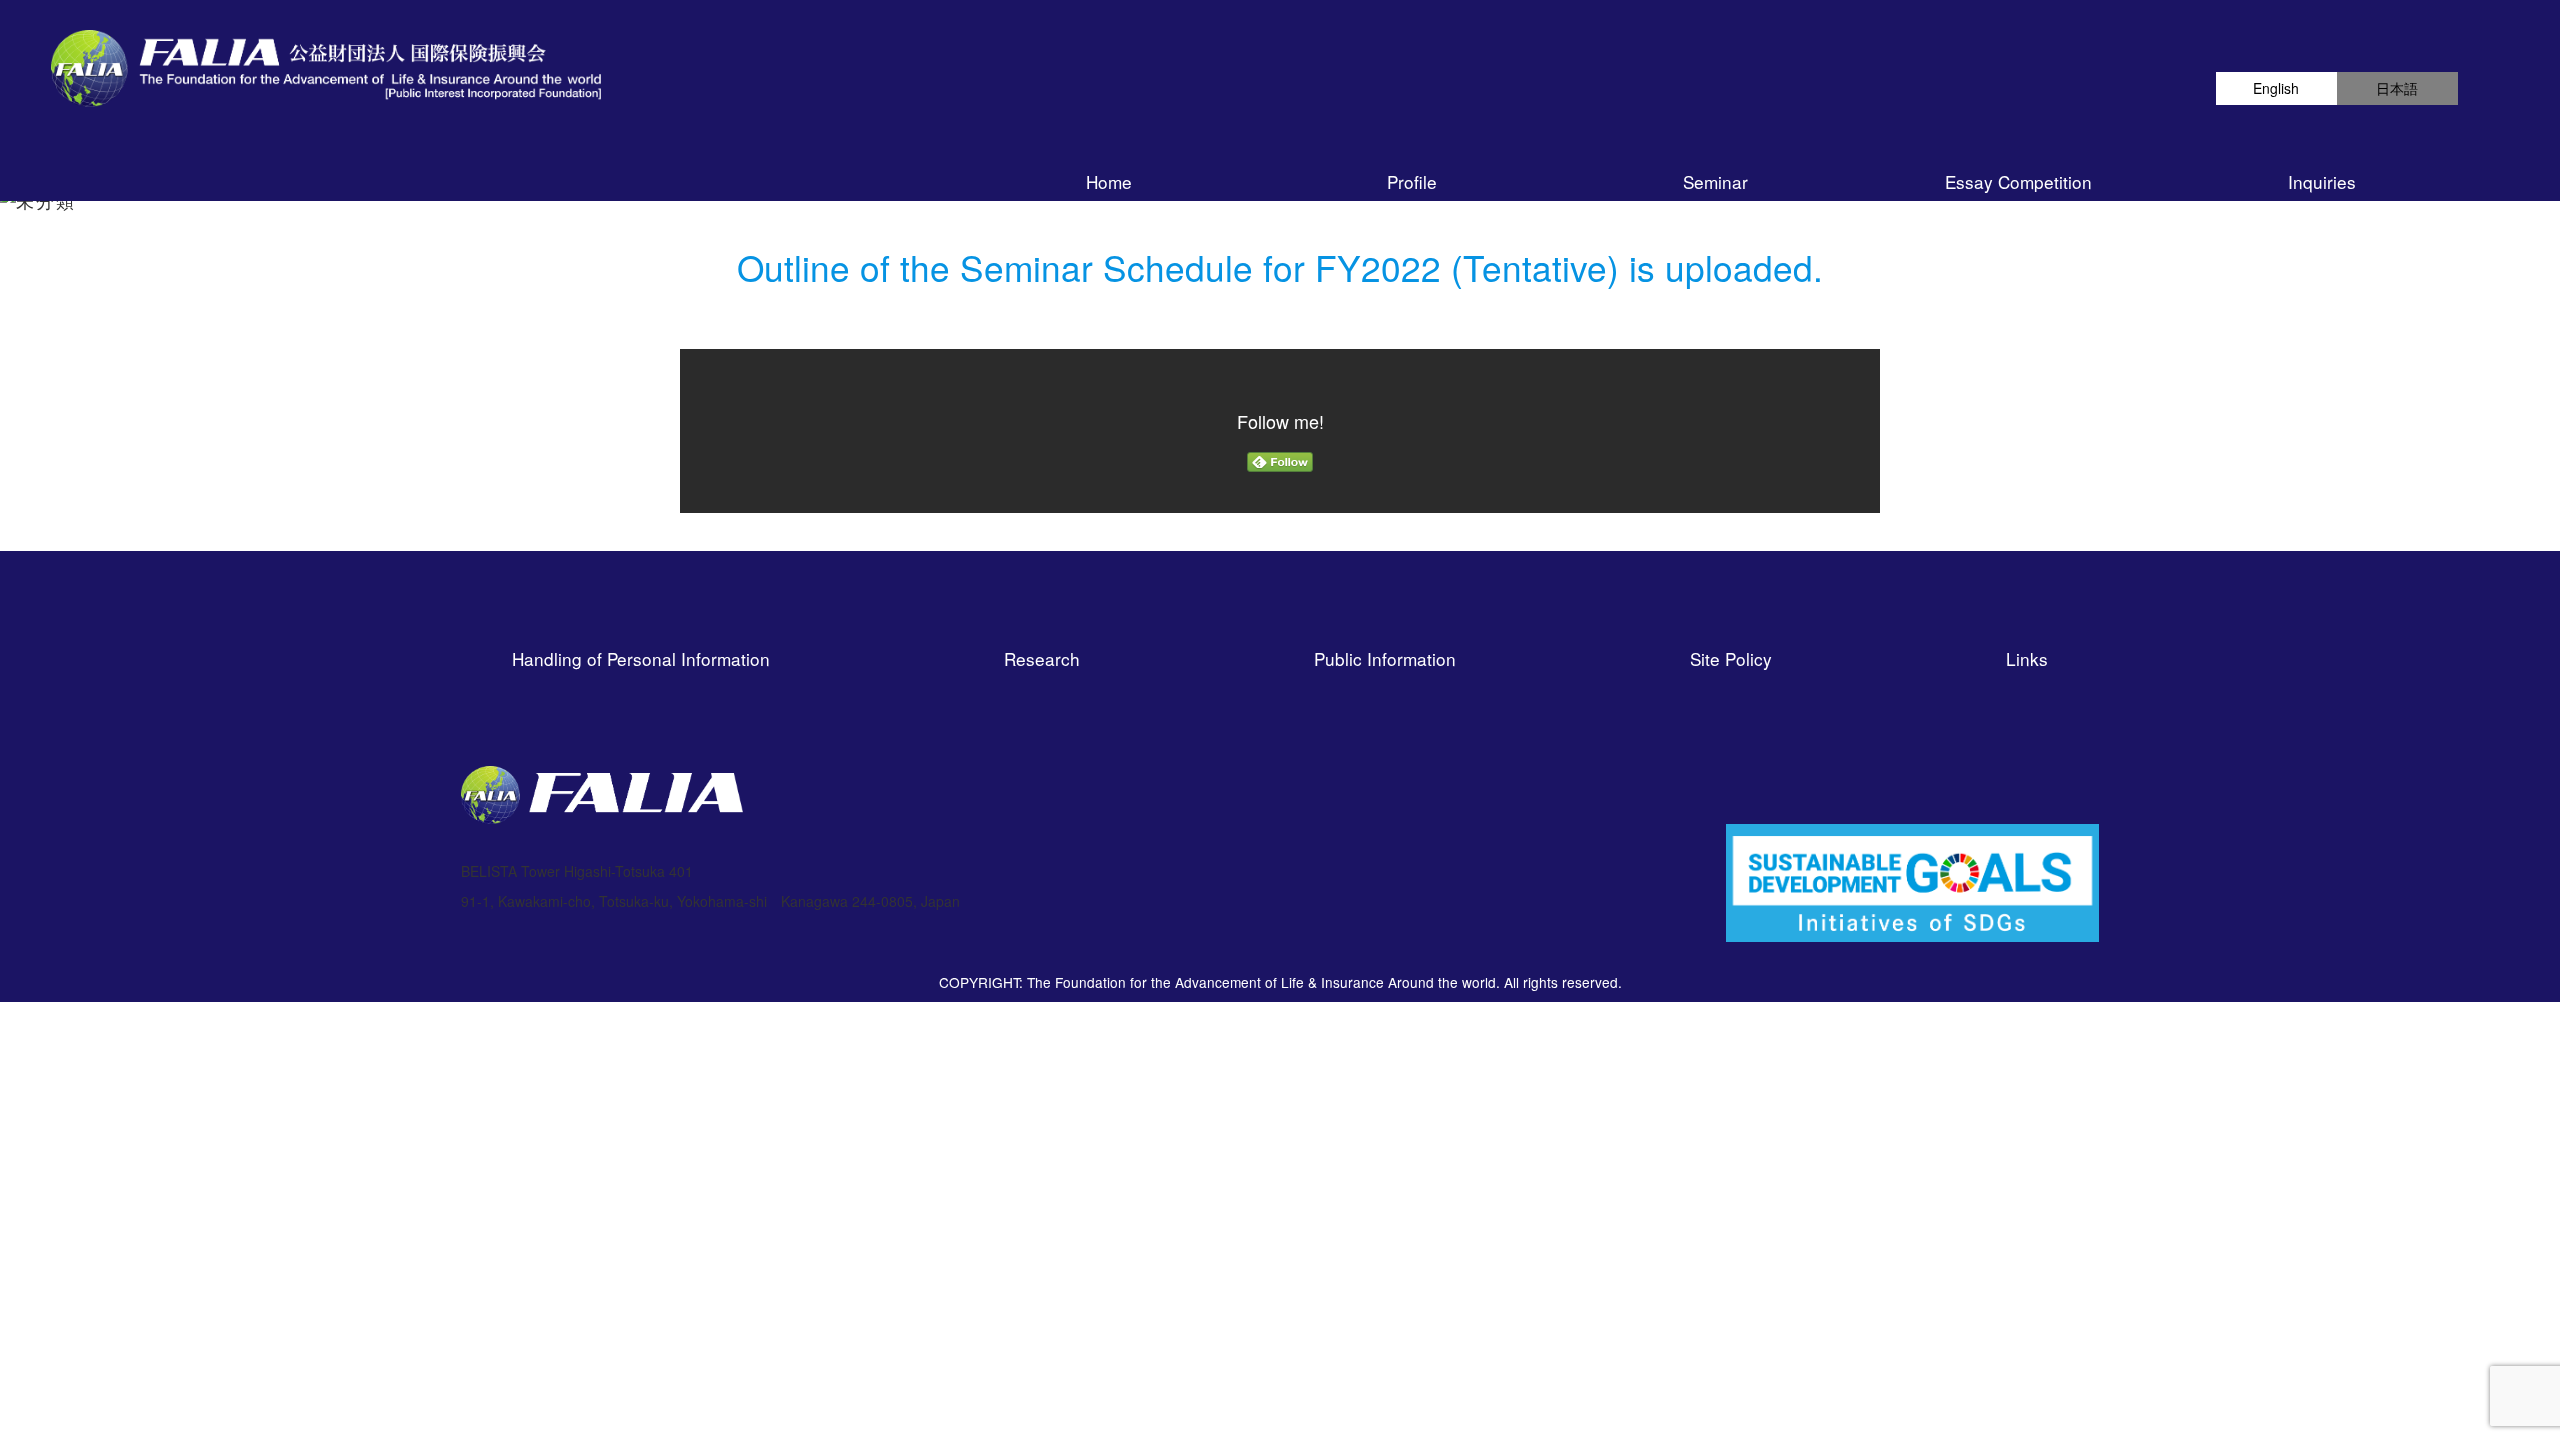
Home (1109, 181)
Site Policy (1731, 658)
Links (2027, 658)
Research (1042, 658)
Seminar (1715, 181)
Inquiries (2322, 181)
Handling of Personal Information (641, 658)
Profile (1412, 181)
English (2276, 88)
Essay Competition (2018, 181)
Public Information (1385, 658)
